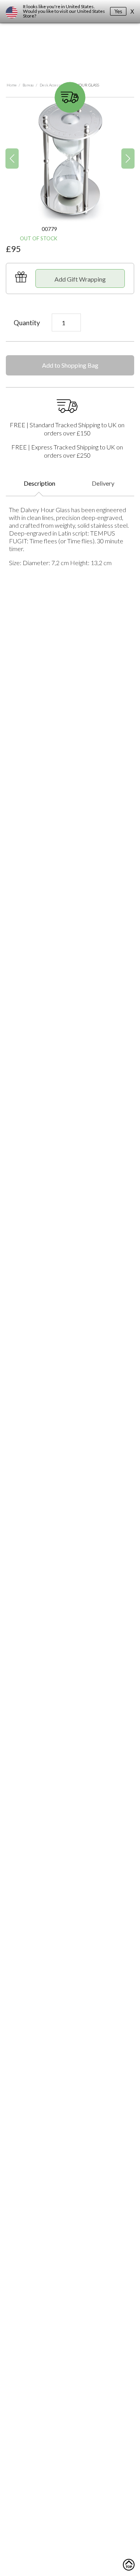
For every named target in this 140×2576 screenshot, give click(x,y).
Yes (118, 11)
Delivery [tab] (103, 483)
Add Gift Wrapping (80, 279)
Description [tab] (39, 483)
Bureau (28, 85)
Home (12, 85)
